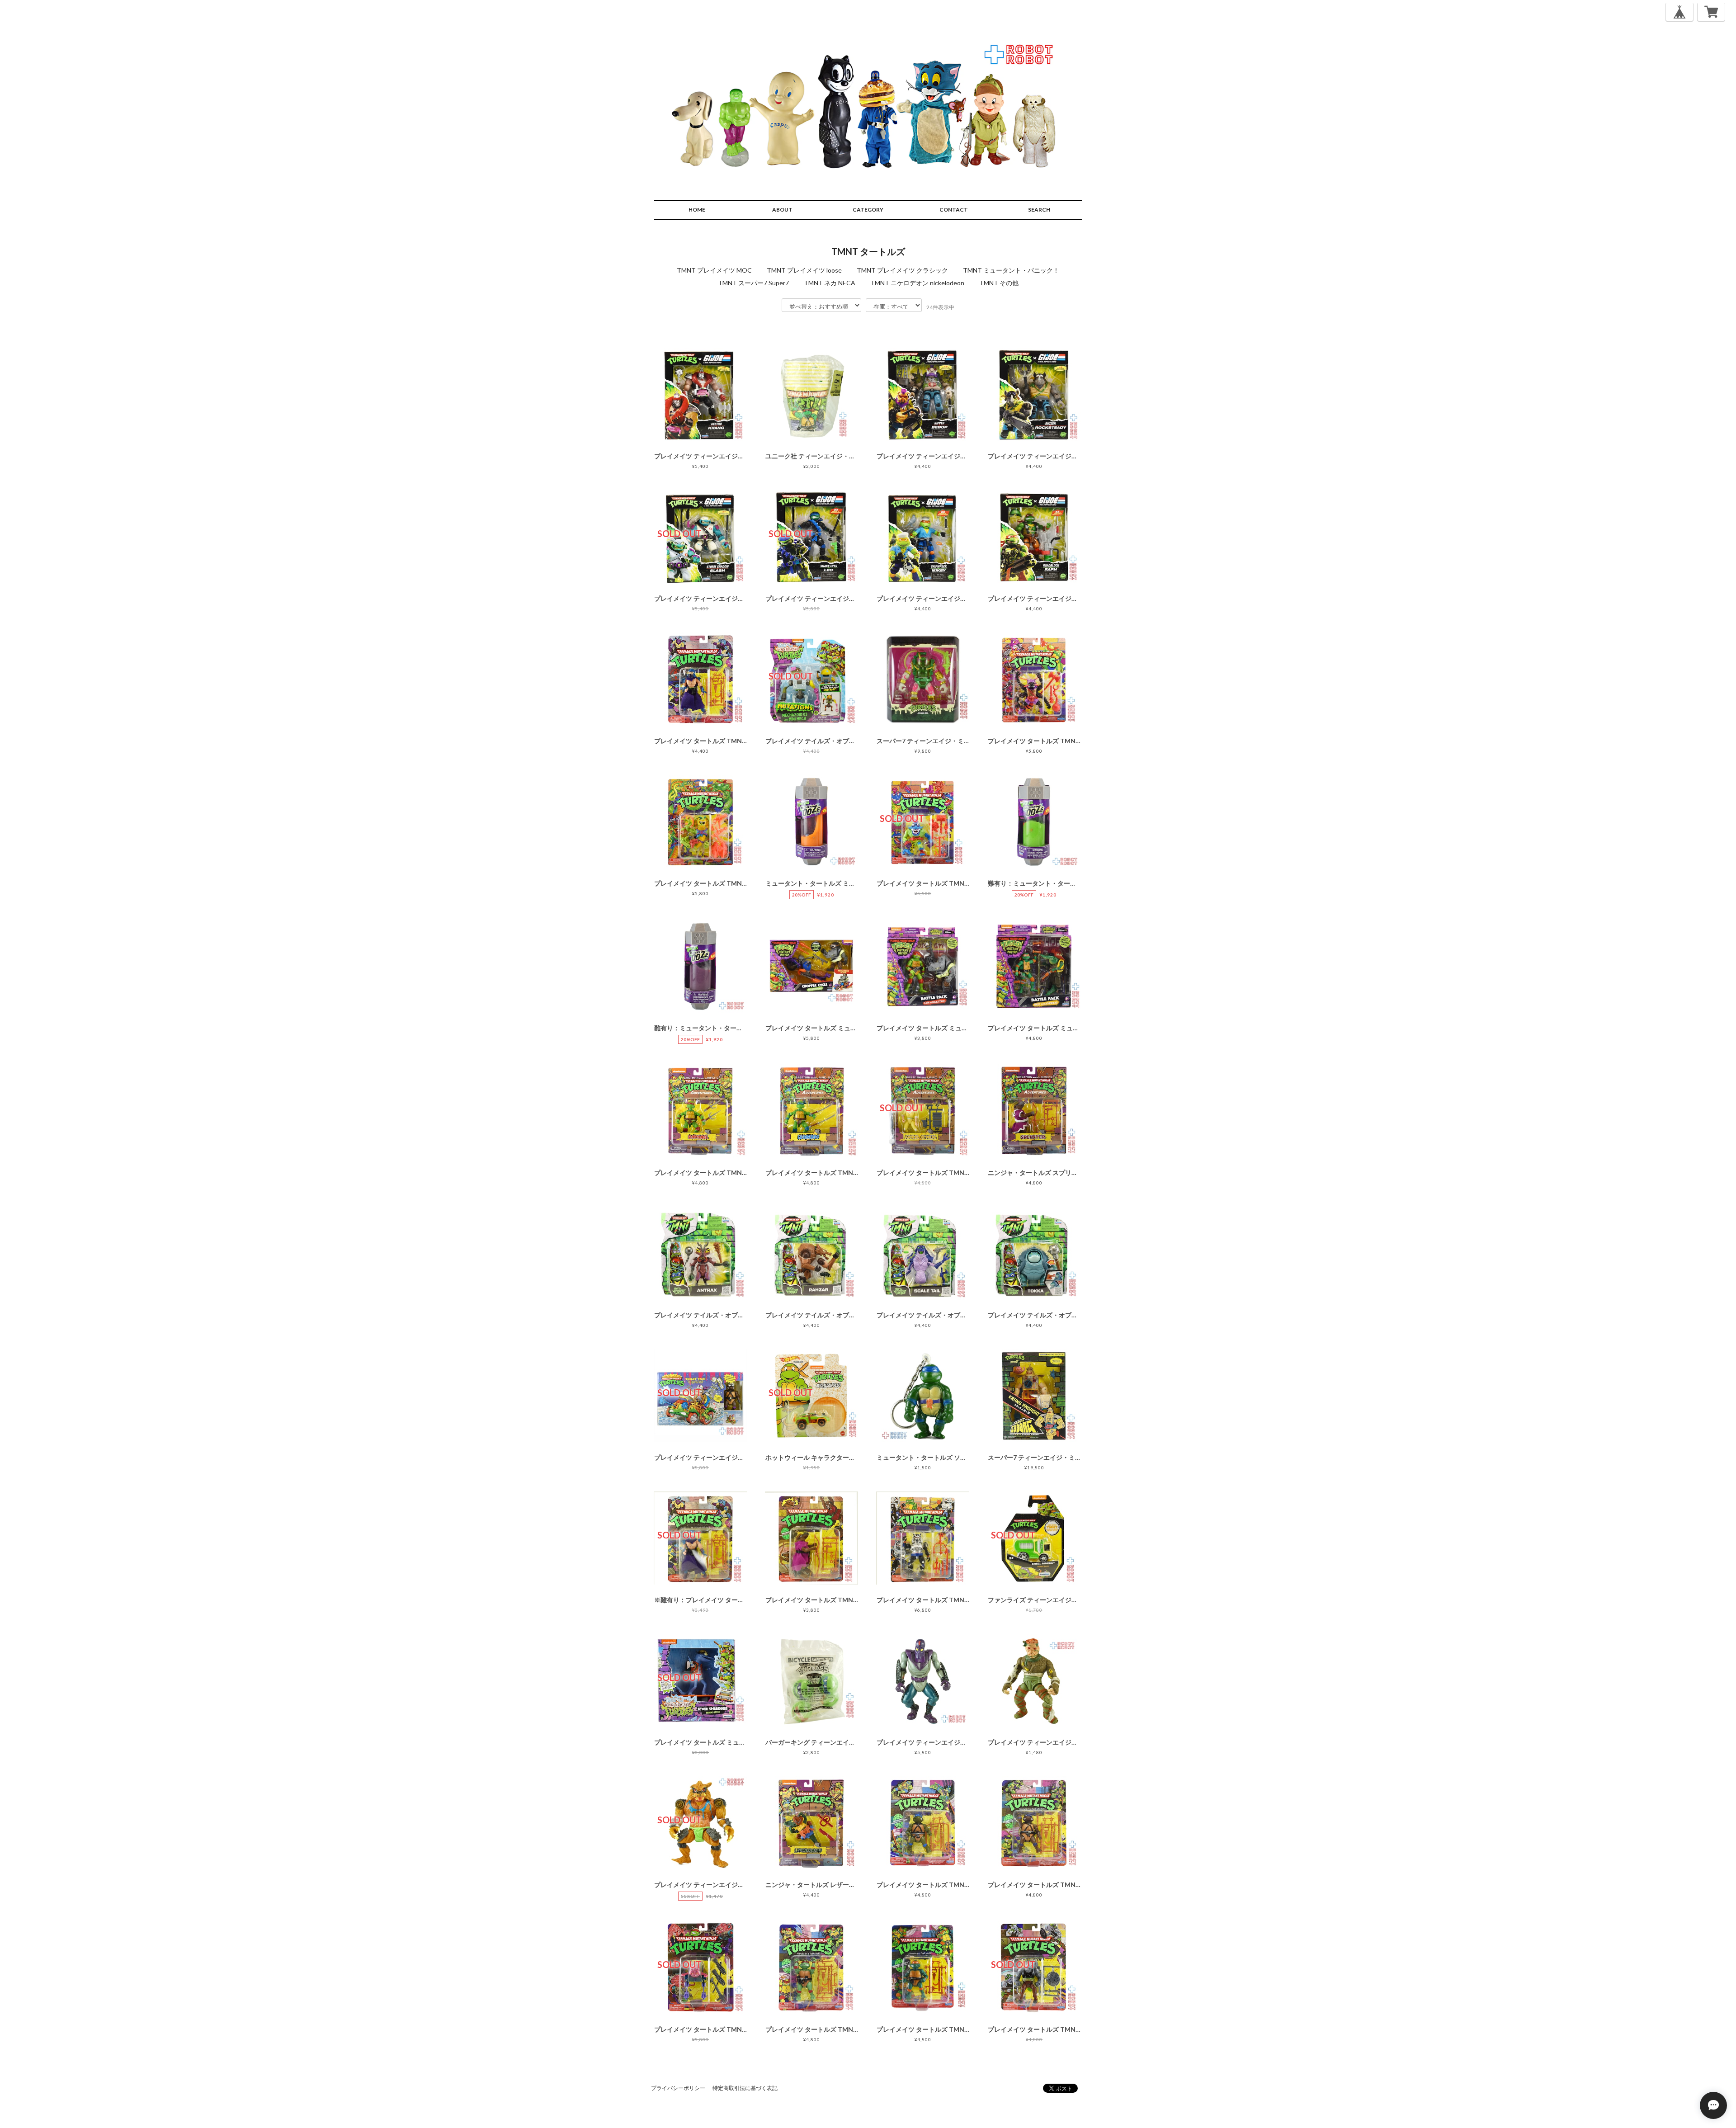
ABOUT (782, 210)
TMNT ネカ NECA (830, 283)
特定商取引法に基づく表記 (745, 2088)
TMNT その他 (999, 283)
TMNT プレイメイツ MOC (714, 270)
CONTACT (954, 210)
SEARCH (1039, 210)
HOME (697, 210)
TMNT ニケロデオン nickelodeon (917, 283)
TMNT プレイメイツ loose (804, 270)
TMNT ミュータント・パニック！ (1011, 270)
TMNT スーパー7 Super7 (753, 283)
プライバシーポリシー (678, 2088)
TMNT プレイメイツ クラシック (902, 270)
